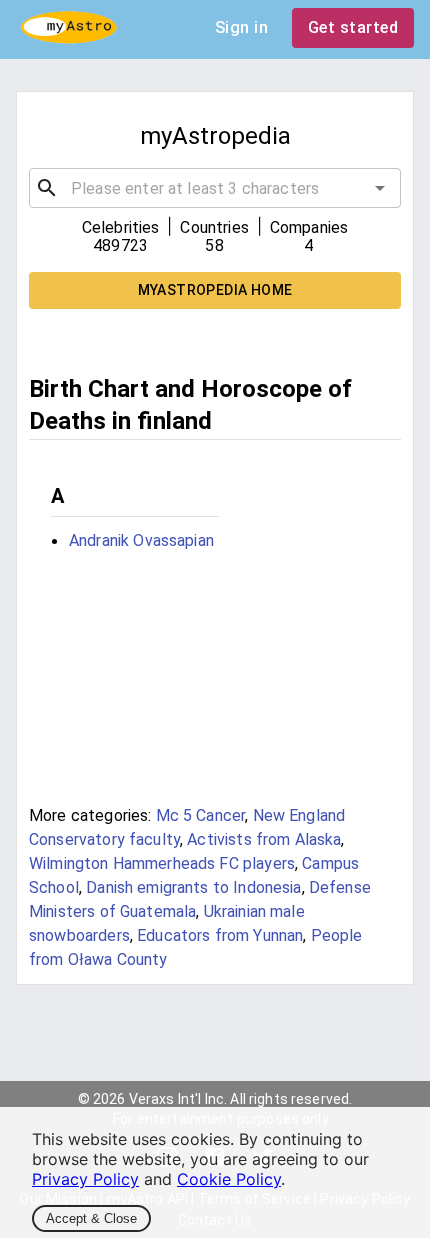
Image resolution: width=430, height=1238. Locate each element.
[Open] (380, 188)
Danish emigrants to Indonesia (193, 887)
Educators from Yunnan (220, 935)
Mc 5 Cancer (201, 815)
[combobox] (215, 188)
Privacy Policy (85, 1179)
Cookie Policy (229, 1179)
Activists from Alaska (264, 839)
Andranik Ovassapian (141, 540)
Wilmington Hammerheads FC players (162, 863)
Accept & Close (91, 1218)
